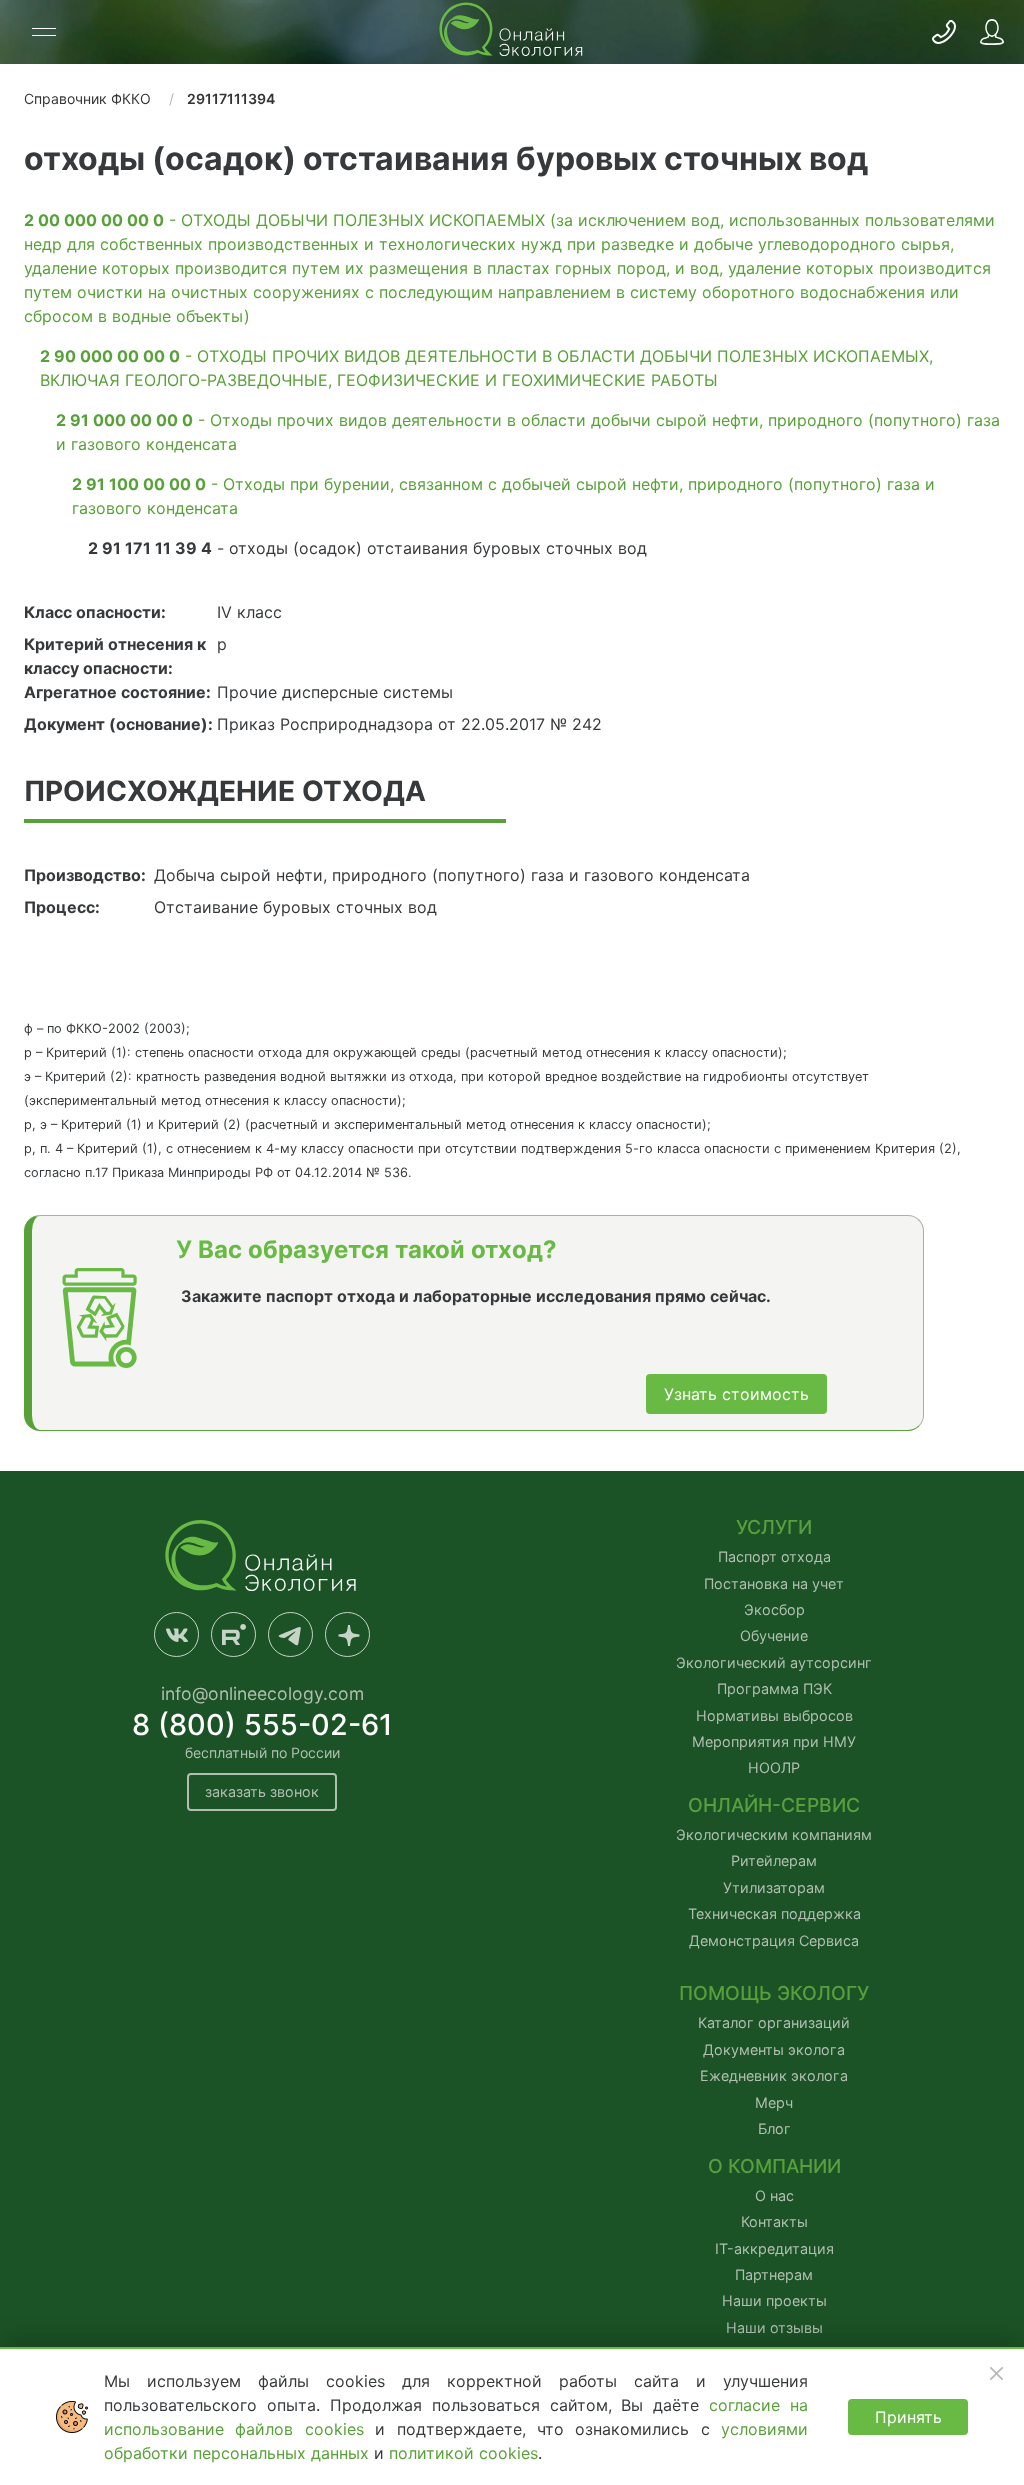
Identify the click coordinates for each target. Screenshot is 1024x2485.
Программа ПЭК (774, 1688)
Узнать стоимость (736, 1394)
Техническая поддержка (774, 1913)
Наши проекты (774, 2300)
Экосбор (774, 1609)
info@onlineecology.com (262, 1693)
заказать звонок (262, 1791)
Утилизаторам (774, 1887)
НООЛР (774, 1767)
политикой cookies (463, 2453)
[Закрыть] (996, 2373)
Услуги (774, 1527)
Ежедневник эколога (774, 2075)
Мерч (774, 2102)
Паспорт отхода (774, 1556)
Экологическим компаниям (774, 1834)
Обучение (774, 1635)
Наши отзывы (774, 2327)
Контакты (774, 2221)
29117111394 (231, 98)
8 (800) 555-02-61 (262, 1724)
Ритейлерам (774, 1860)
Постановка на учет (774, 1583)
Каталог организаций (774, 2022)
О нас (774, 2195)
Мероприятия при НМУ (774, 1741)
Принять (908, 2417)
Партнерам (774, 2274)
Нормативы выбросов (774, 1715)
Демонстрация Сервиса (774, 1940)
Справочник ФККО (87, 98)
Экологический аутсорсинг (774, 1662)
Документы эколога (774, 2049)
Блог (774, 2128)
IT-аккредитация (774, 2248)
